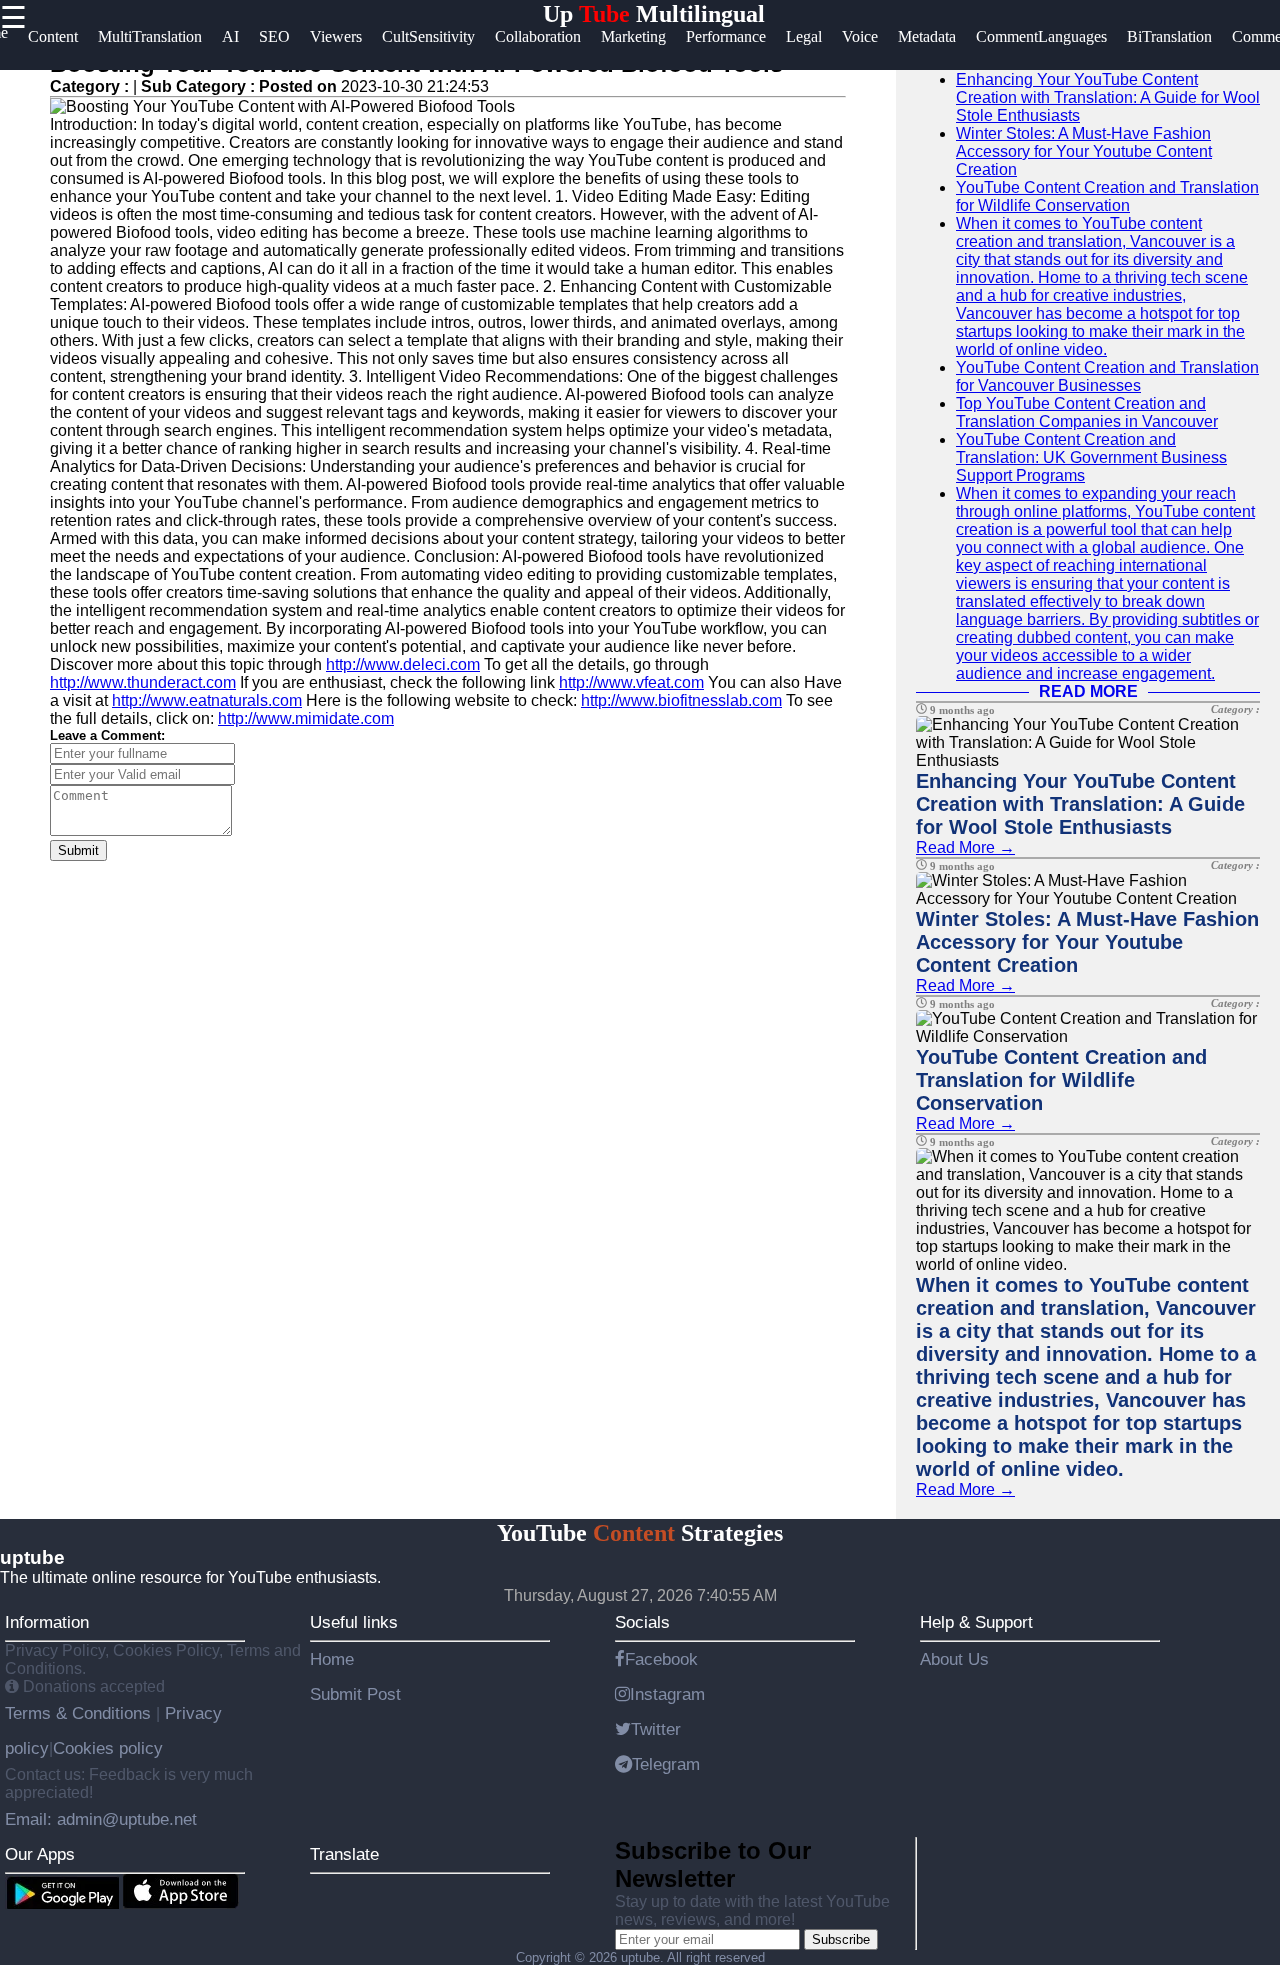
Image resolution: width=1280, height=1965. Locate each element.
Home (332, 1659)
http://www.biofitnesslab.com (681, 700)
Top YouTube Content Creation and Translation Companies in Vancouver (1087, 412)
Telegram (666, 1764)
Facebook (661, 1659)
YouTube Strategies (640, 1533)
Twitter (656, 1729)
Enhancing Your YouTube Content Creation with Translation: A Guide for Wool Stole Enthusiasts (1108, 97)
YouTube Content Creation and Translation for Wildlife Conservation (1107, 196)
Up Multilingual (654, 14)
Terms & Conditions (80, 1713)
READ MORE (1088, 691)
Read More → (965, 847)
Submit (78, 850)
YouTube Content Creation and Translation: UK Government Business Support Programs (1091, 457)
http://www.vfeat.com (631, 682)
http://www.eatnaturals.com (207, 700)
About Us (954, 1659)
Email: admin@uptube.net (101, 1819)
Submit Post (355, 1694)
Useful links (354, 1622)
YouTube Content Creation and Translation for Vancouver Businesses (1107, 376)
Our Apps (40, 1854)
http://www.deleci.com (403, 664)
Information (47, 1622)
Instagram (667, 1694)
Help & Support (976, 1622)
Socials (642, 1622)
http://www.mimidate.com (306, 718)
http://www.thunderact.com (143, 682)
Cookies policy (108, 1748)
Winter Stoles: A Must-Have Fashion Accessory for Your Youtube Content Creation (1084, 151)
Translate (344, 1854)
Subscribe (841, 1939)
